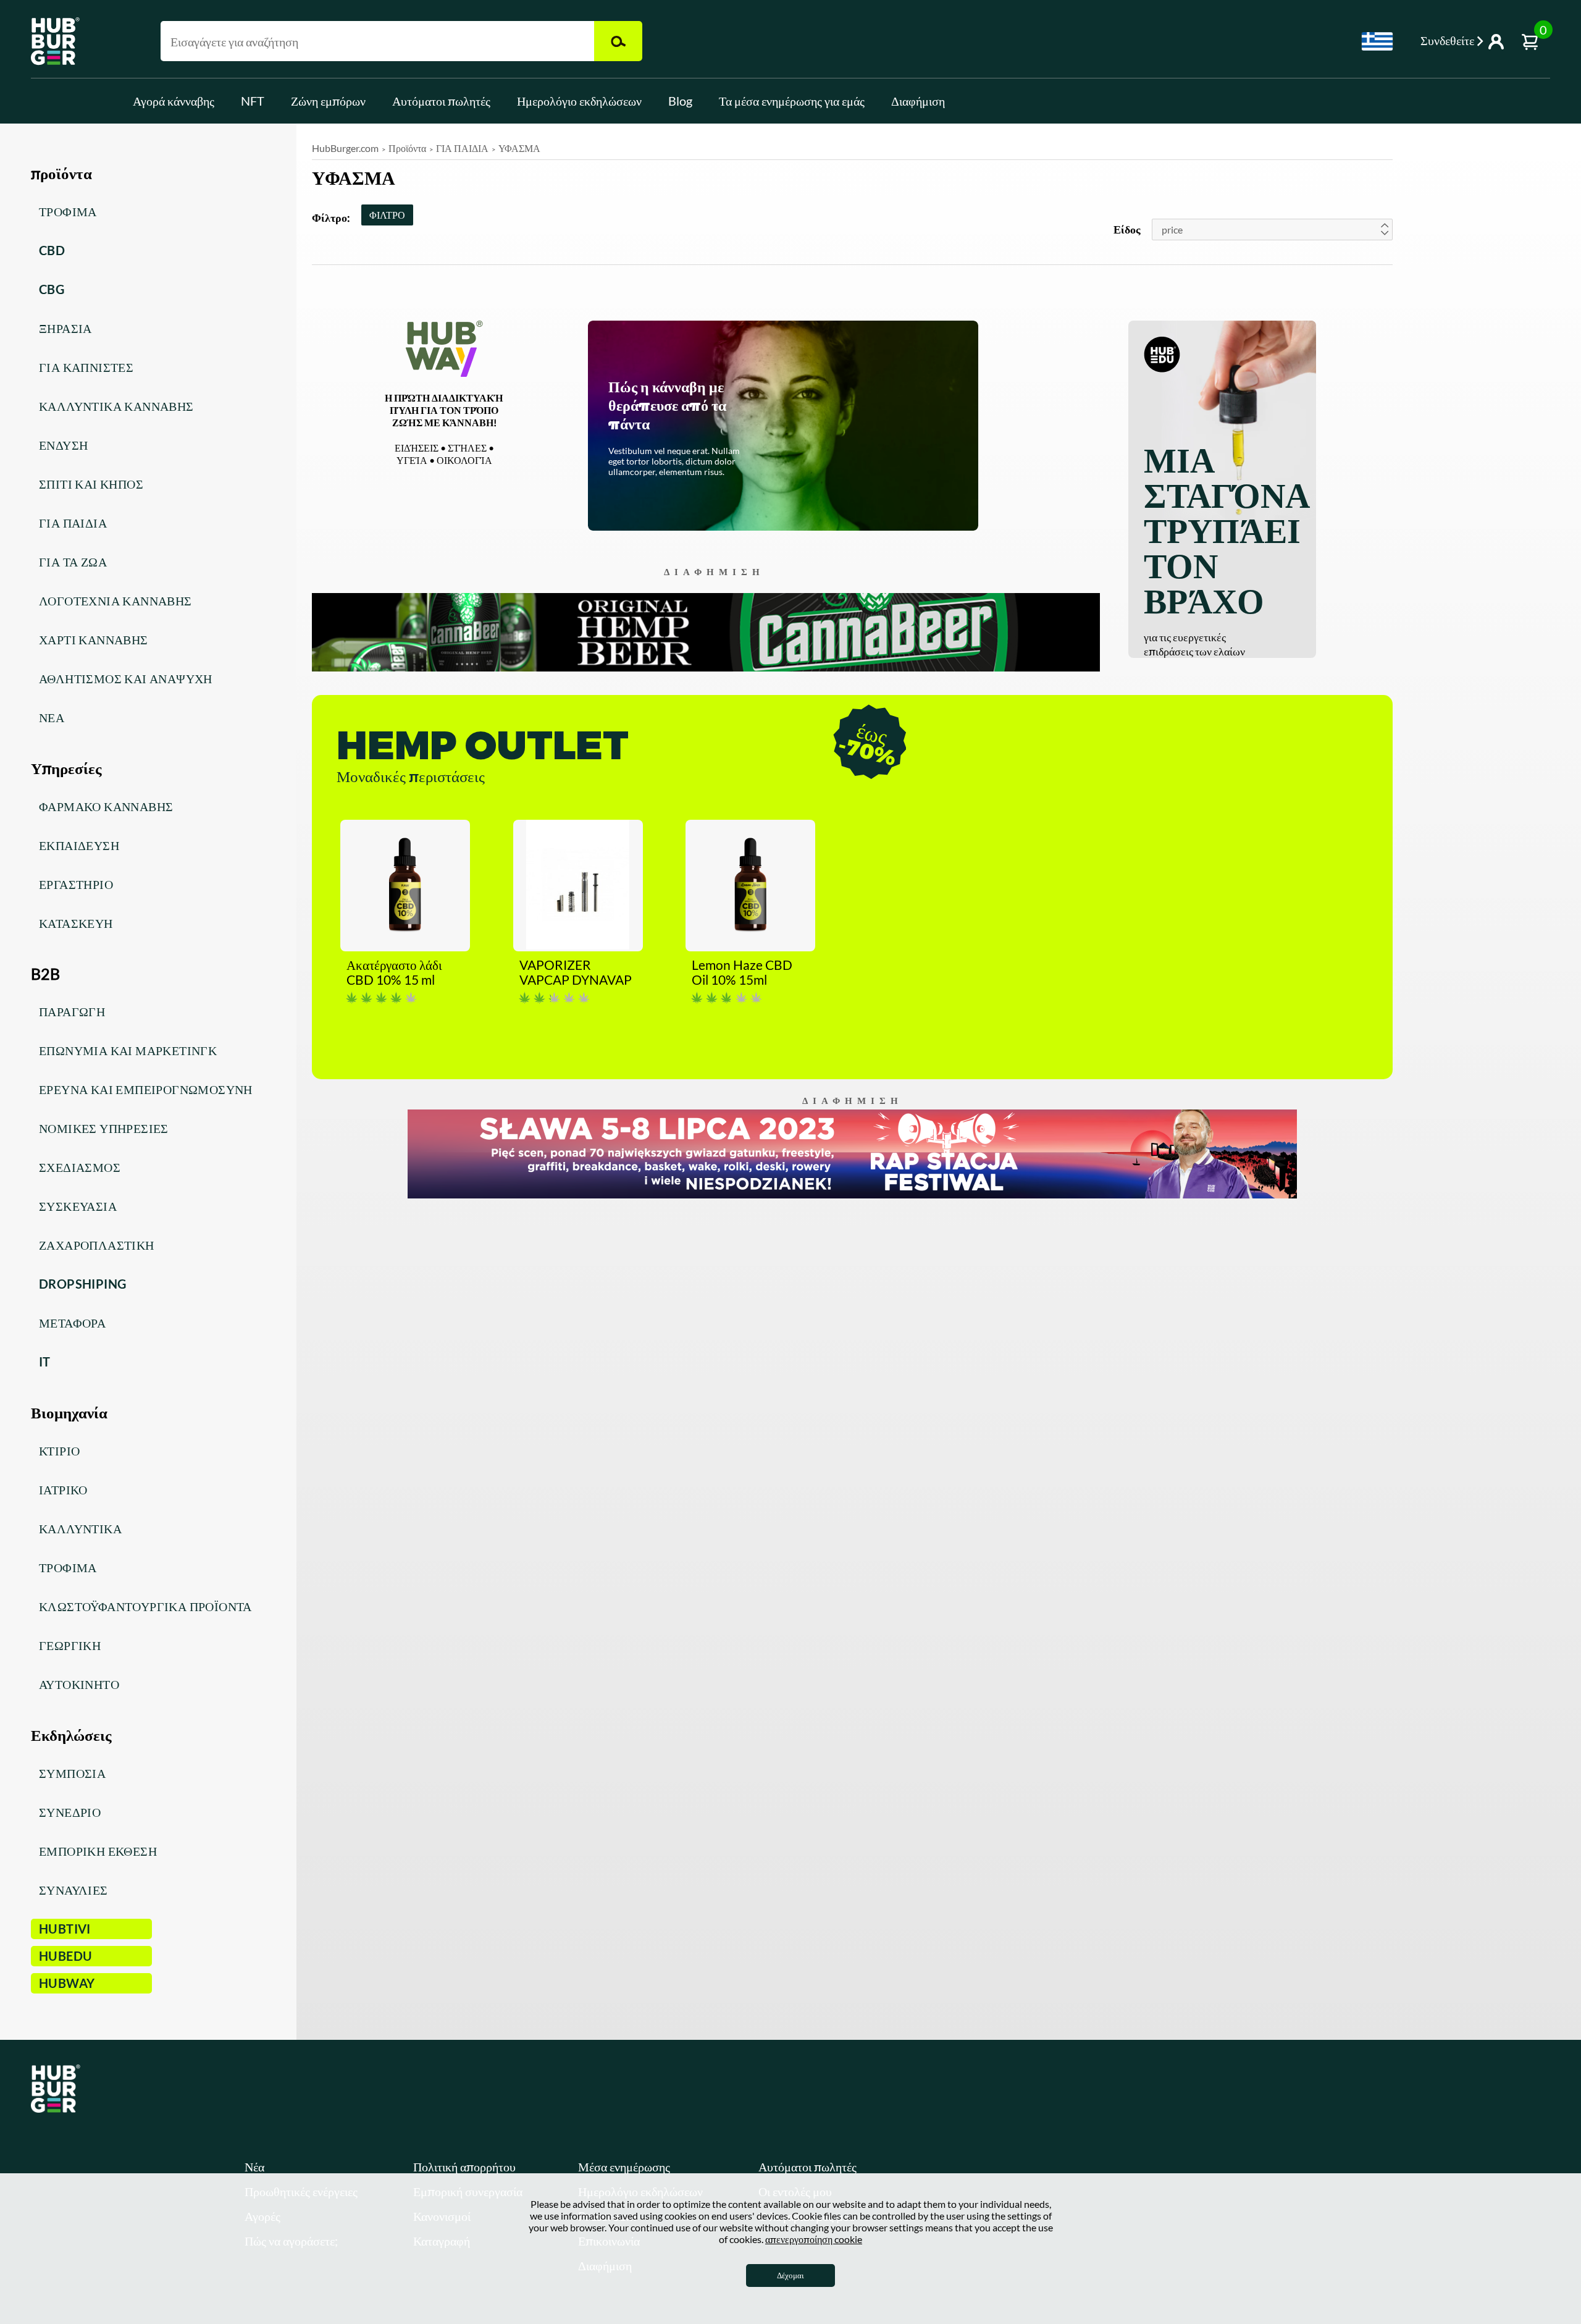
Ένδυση (63, 445)
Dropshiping (82, 1284)
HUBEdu (65, 1956)
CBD (52, 250)
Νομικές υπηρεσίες (104, 1128)
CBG (52, 289)
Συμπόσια (72, 1773)
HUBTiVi (65, 1929)
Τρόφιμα (68, 211)
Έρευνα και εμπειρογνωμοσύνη (146, 1089)
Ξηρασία (65, 328)
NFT (253, 101)
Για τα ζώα (73, 562)
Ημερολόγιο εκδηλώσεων (579, 101)
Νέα (52, 717)
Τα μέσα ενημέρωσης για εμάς (792, 101)
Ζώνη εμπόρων (328, 101)
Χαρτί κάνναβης (94, 639)
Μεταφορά (72, 1323)
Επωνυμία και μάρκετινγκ (128, 1050)
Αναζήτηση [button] (618, 41)
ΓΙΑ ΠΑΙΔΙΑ (462, 148)
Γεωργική (70, 1645)
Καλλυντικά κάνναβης (116, 406)
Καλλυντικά (80, 1528)
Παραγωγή (72, 1011)
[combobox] (1377, 41)
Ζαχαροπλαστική (97, 1245)
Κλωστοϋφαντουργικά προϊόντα (145, 1606)
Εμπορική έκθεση (98, 1851)
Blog (680, 101)
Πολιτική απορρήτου (464, 2166)
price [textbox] (1172, 229)
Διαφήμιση (918, 101)
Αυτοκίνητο (79, 1684)
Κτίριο (59, 1450)
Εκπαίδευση (79, 845)
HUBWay (67, 1983)
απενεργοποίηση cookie (814, 2239)
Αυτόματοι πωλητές (441, 101)
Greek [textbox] (1377, 41)
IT (45, 1362)
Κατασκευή (76, 923)
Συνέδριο (70, 1812)
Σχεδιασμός (80, 1167)
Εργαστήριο (76, 884)
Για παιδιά (73, 523)
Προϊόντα (407, 148)
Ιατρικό (63, 1489)
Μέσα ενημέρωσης (624, 2166)
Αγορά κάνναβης (174, 101)
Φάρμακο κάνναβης (106, 806)
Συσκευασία (78, 1206)
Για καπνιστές (86, 367)
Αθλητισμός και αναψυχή (126, 678)
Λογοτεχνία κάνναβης (115, 600)
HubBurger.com (345, 148)
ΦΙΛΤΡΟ (387, 215)
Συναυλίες (73, 1890)
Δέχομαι (790, 2275)
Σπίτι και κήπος (91, 484)
